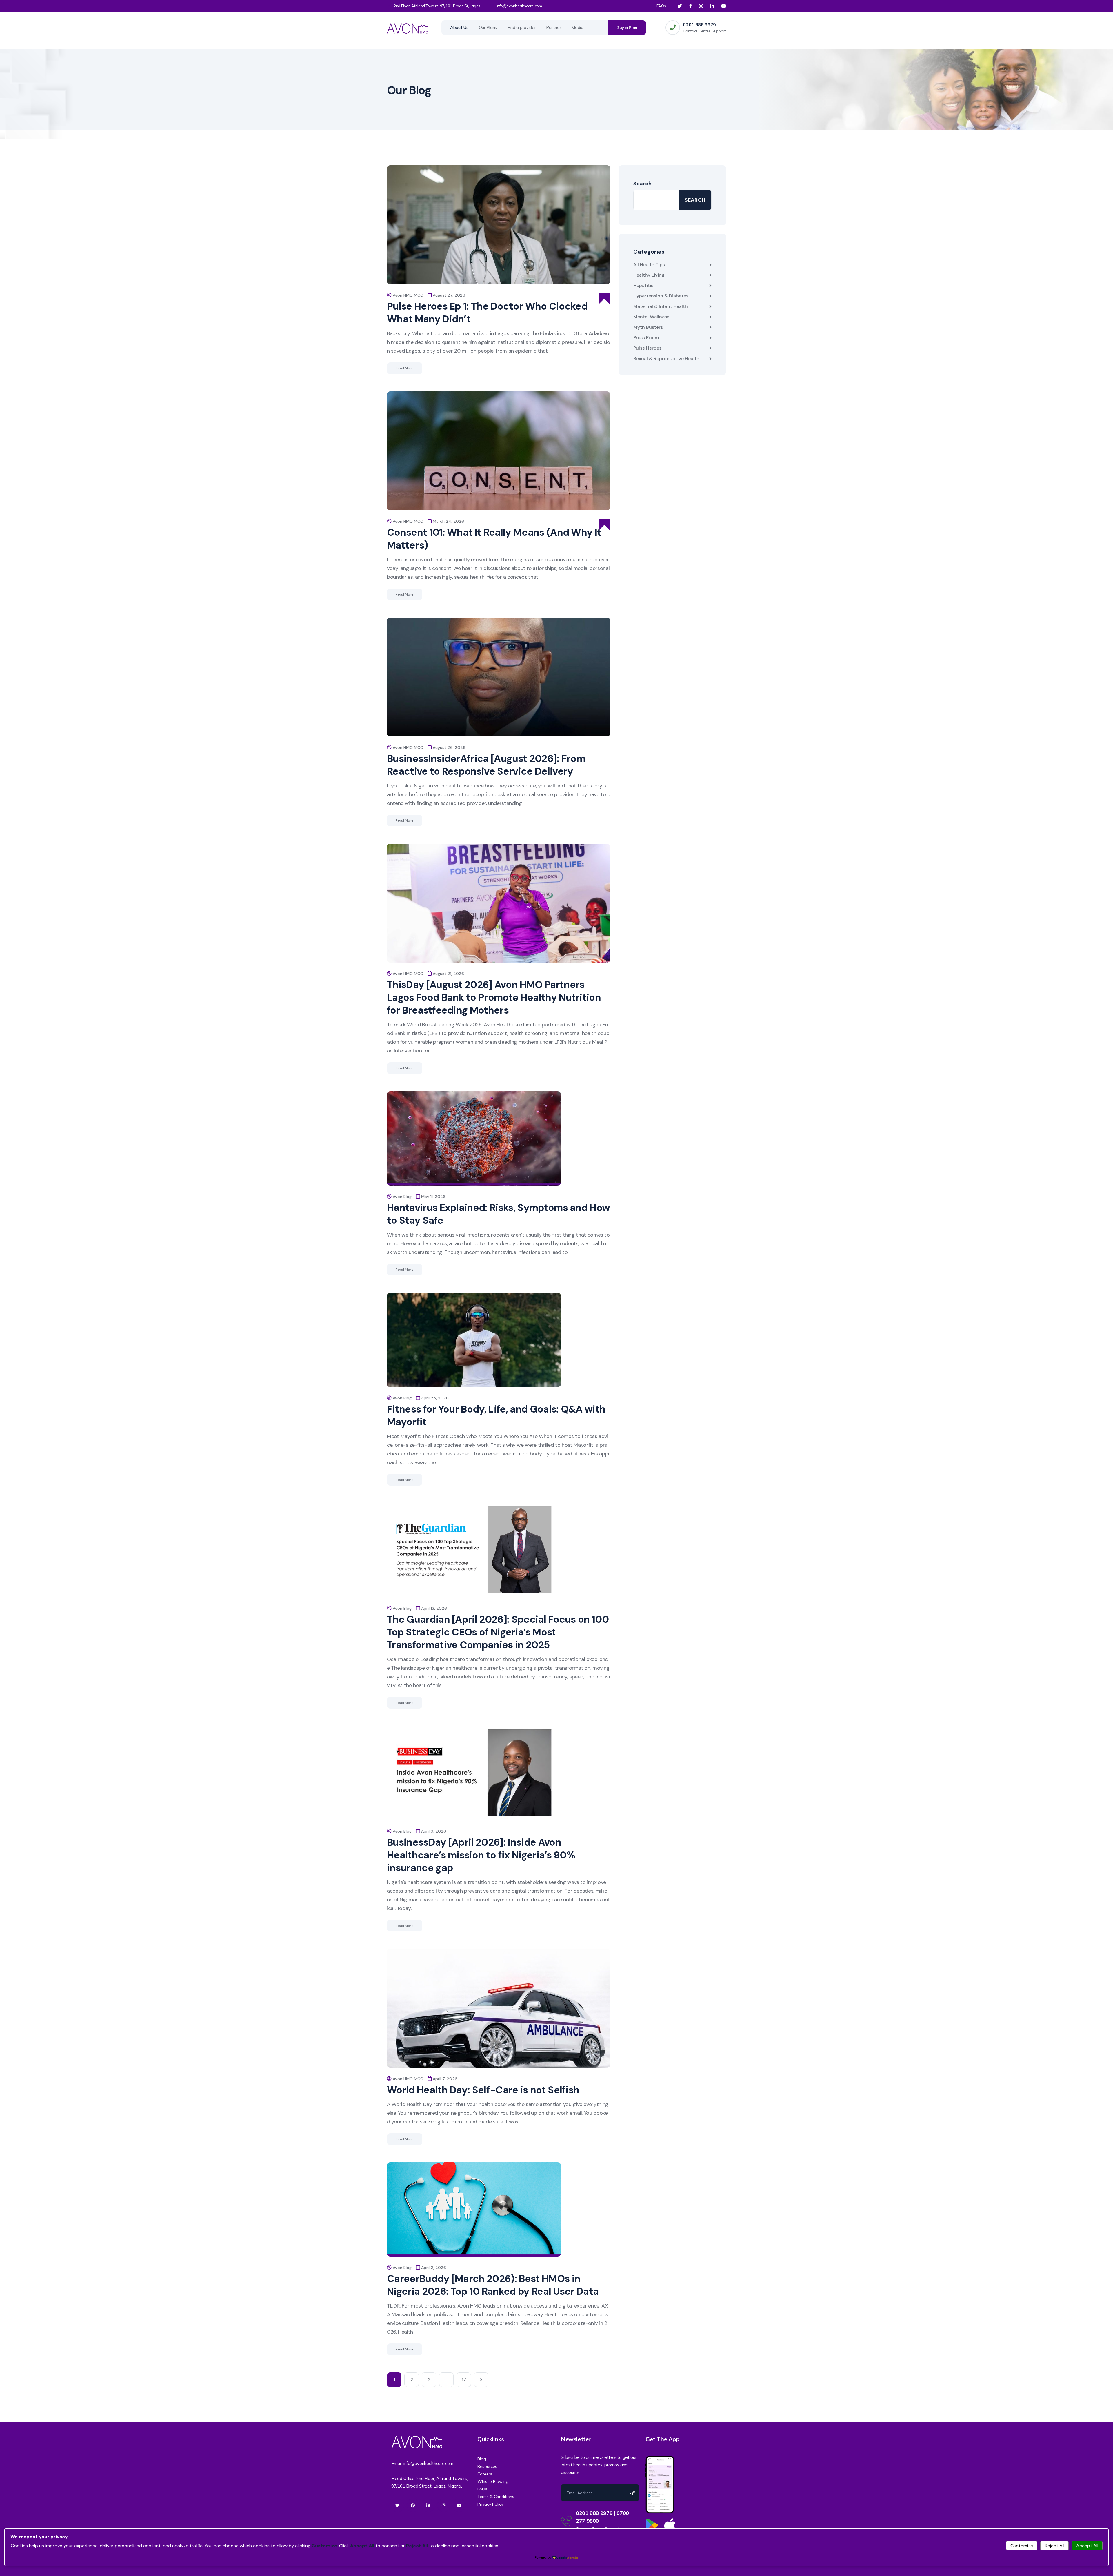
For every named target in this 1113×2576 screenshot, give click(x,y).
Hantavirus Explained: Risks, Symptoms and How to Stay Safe (498, 1214)
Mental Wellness (651, 317)
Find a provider (522, 27)
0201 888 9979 (699, 25)
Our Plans (488, 27)
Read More (405, 368)
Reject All (1055, 2546)
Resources (487, 2466)
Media (577, 27)
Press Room (646, 338)
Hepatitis (643, 285)
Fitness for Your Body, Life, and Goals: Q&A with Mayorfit (496, 1416)
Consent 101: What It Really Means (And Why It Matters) (494, 539)
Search (642, 184)
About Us (459, 27)
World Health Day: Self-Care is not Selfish (483, 2090)
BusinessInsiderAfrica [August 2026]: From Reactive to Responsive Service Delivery (486, 765)
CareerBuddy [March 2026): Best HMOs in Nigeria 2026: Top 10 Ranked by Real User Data (493, 2285)
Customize (1022, 2546)
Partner (553, 27)
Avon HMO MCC (408, 295)
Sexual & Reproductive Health (666, 358)
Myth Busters (648, 327)
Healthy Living (649, 275)
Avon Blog (402, 1197)
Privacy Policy (490, 2504)
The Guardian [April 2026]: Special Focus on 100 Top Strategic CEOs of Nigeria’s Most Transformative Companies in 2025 (498, 1632)
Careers (485, 2474)
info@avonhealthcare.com (519, 6)
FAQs (661, 6)
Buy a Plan (627, 28)
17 (464, 2380)
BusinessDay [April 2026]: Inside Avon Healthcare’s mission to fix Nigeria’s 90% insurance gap (481, 1855)
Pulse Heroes (647, 348)
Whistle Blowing (493, 2481)
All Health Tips (649, 265)
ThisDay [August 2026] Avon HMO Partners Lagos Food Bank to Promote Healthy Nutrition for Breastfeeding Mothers (494, 997)
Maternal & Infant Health (661, 306)
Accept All (1087, 2546)
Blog (482, 2459)
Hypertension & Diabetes (661, 296)
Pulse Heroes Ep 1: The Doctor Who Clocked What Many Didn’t (487, 313)
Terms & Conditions (496, 2497)
